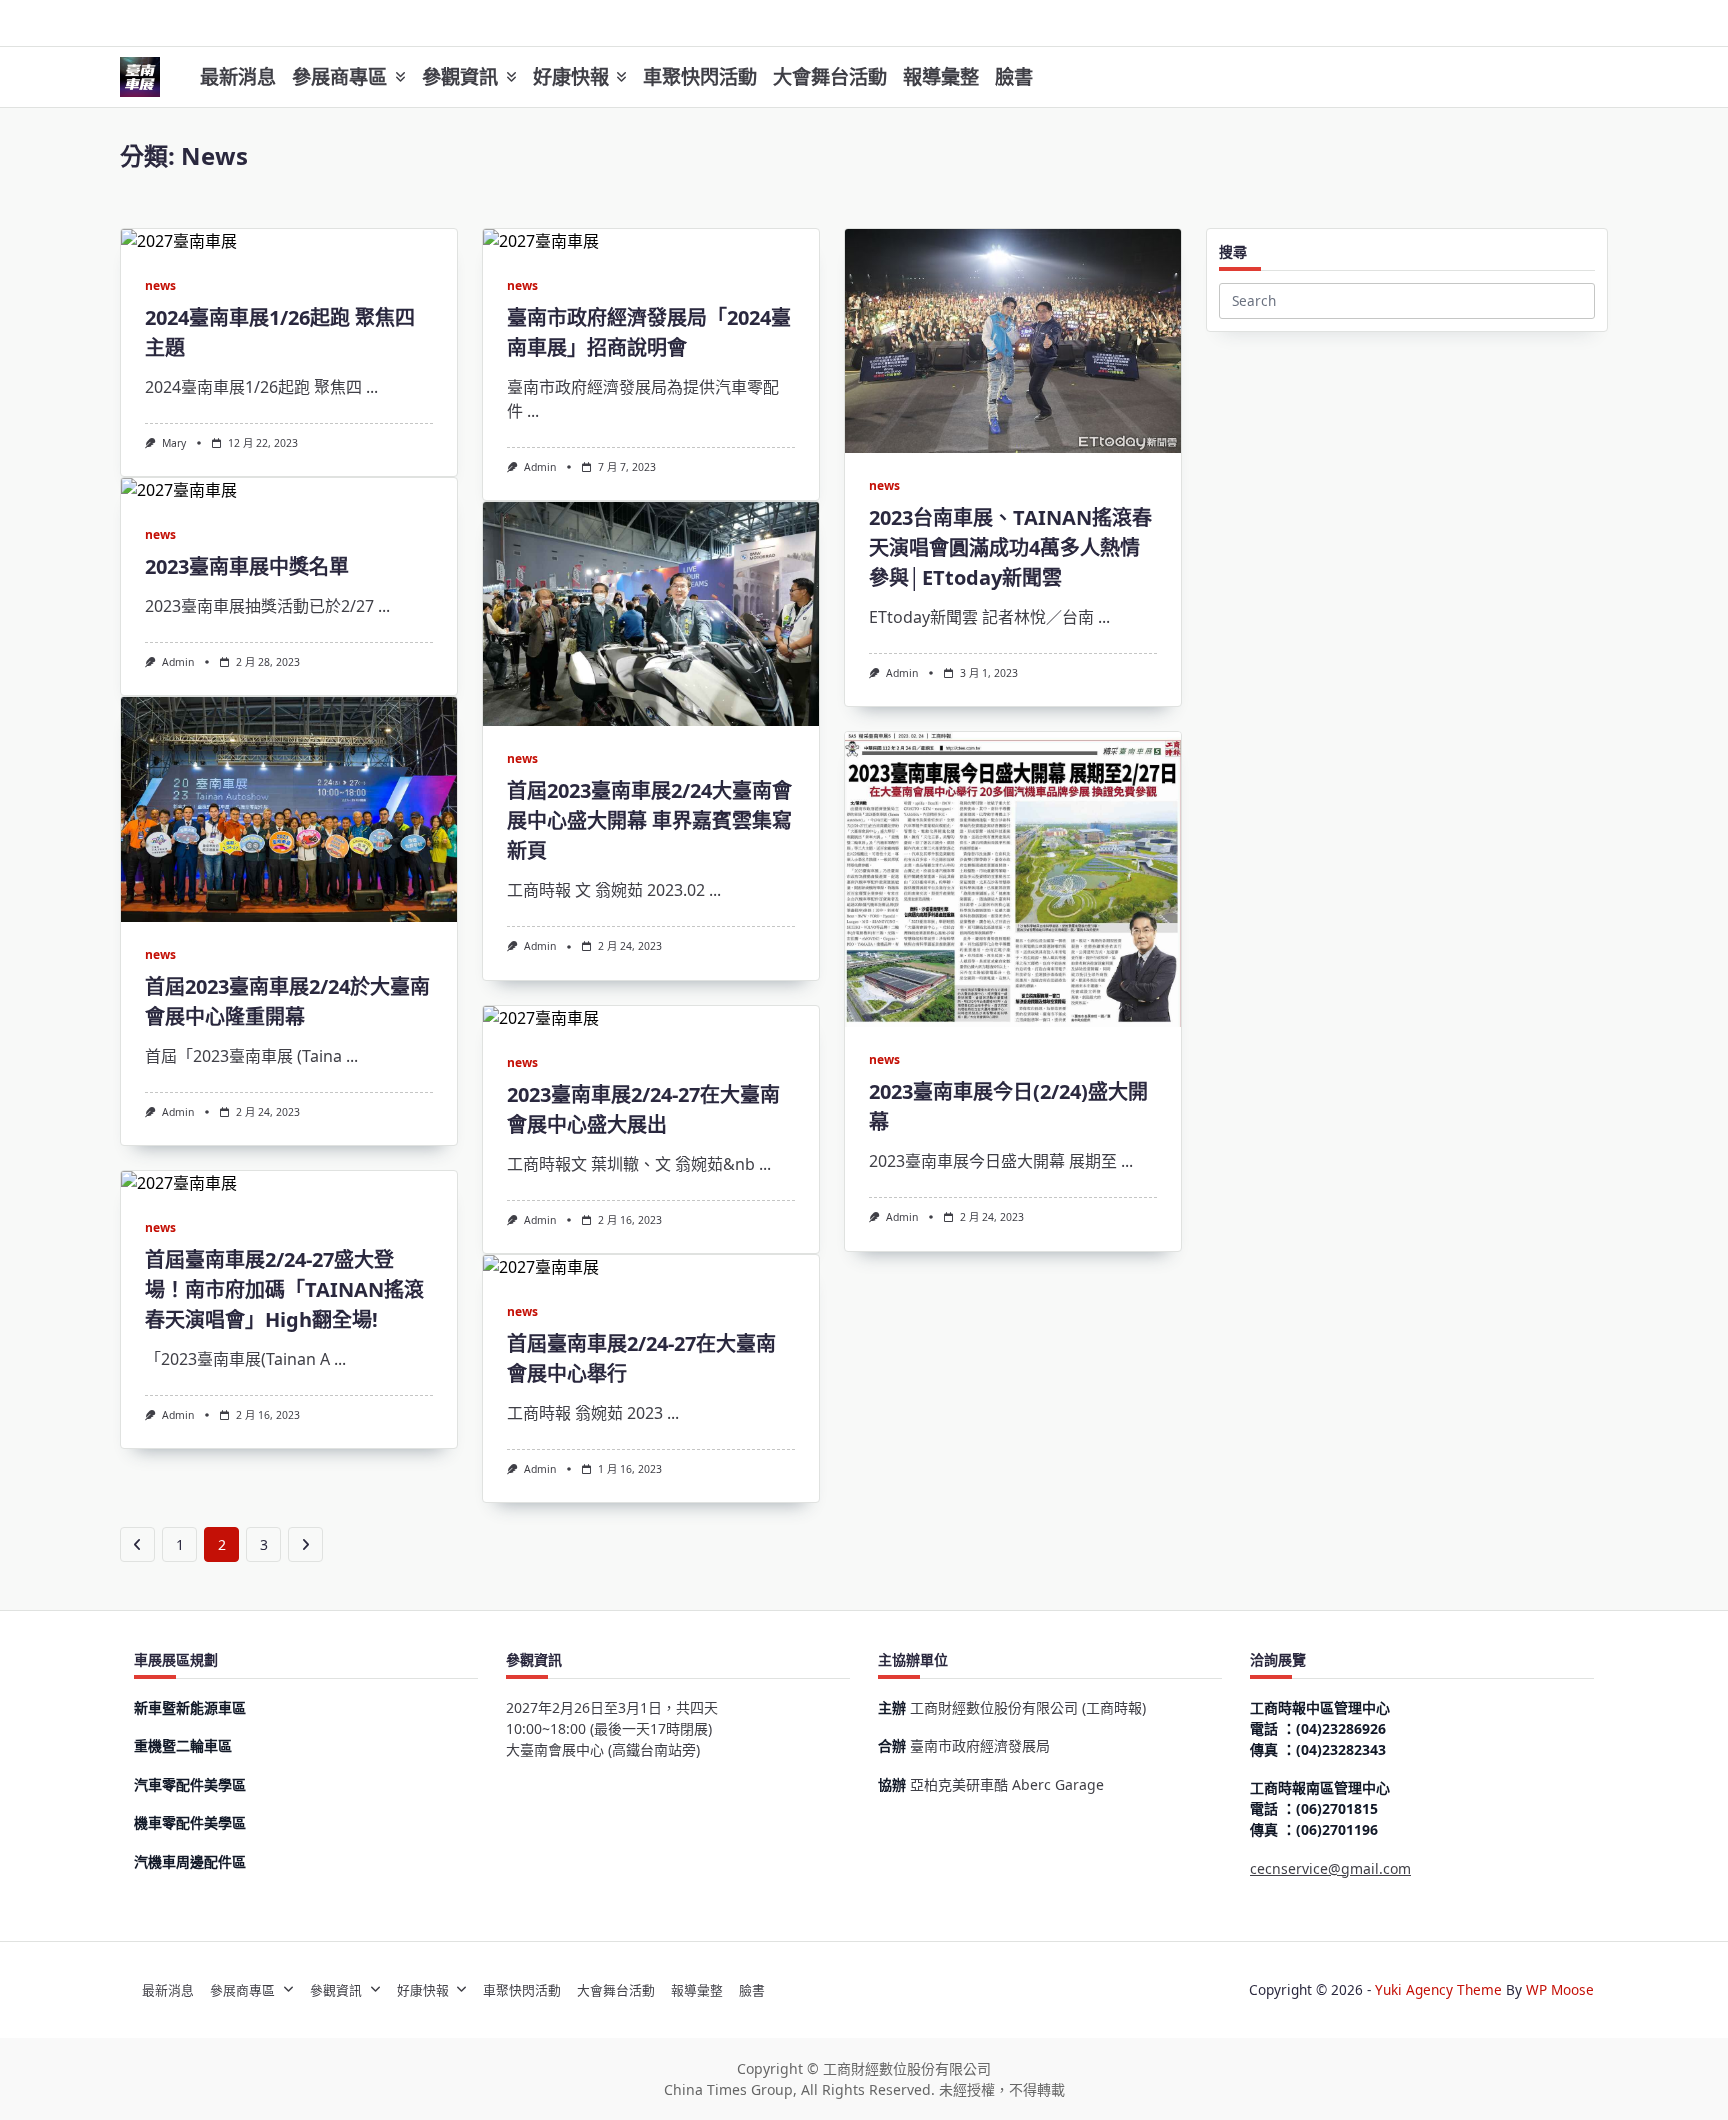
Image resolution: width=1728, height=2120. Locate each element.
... (372, 387)
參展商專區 (339, 76)
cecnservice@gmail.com (1330, 1868)
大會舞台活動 (830, 76)
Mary (174, 443)
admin (540, 467)
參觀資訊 (460, 76)
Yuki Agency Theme (1438, 1989)
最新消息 (238, 76)
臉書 (1014, 76)
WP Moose (1560, 1989)
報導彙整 (941, 76)
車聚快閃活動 (700, 76)
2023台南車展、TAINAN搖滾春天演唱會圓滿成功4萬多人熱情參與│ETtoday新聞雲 (1010, 547)
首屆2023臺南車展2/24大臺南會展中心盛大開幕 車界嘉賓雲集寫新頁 (649, 820)
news (160, 285)
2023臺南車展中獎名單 (247, 566)
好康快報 (571, 76)
